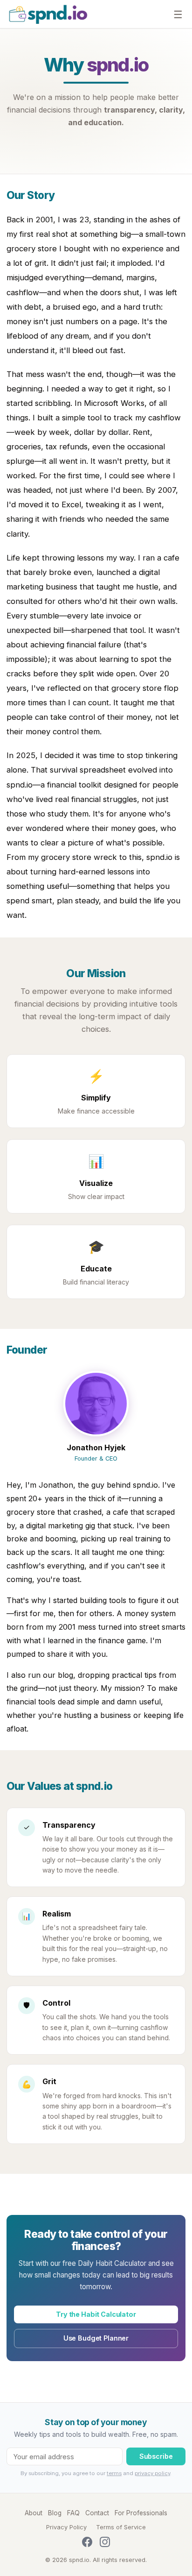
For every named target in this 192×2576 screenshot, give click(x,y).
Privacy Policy (66, 2527)
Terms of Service (121, 2527)
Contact (97, 2513)
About (34, 2513)
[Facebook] (87, 2544)
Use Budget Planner (96, 2338)
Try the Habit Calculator (96, 2314)
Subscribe (156, 2456)
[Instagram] (105, 2544)
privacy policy (152, 2473)
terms (114, 2473)
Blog (55, 2513)
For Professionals (141, 2513)
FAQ (73, 2513)
